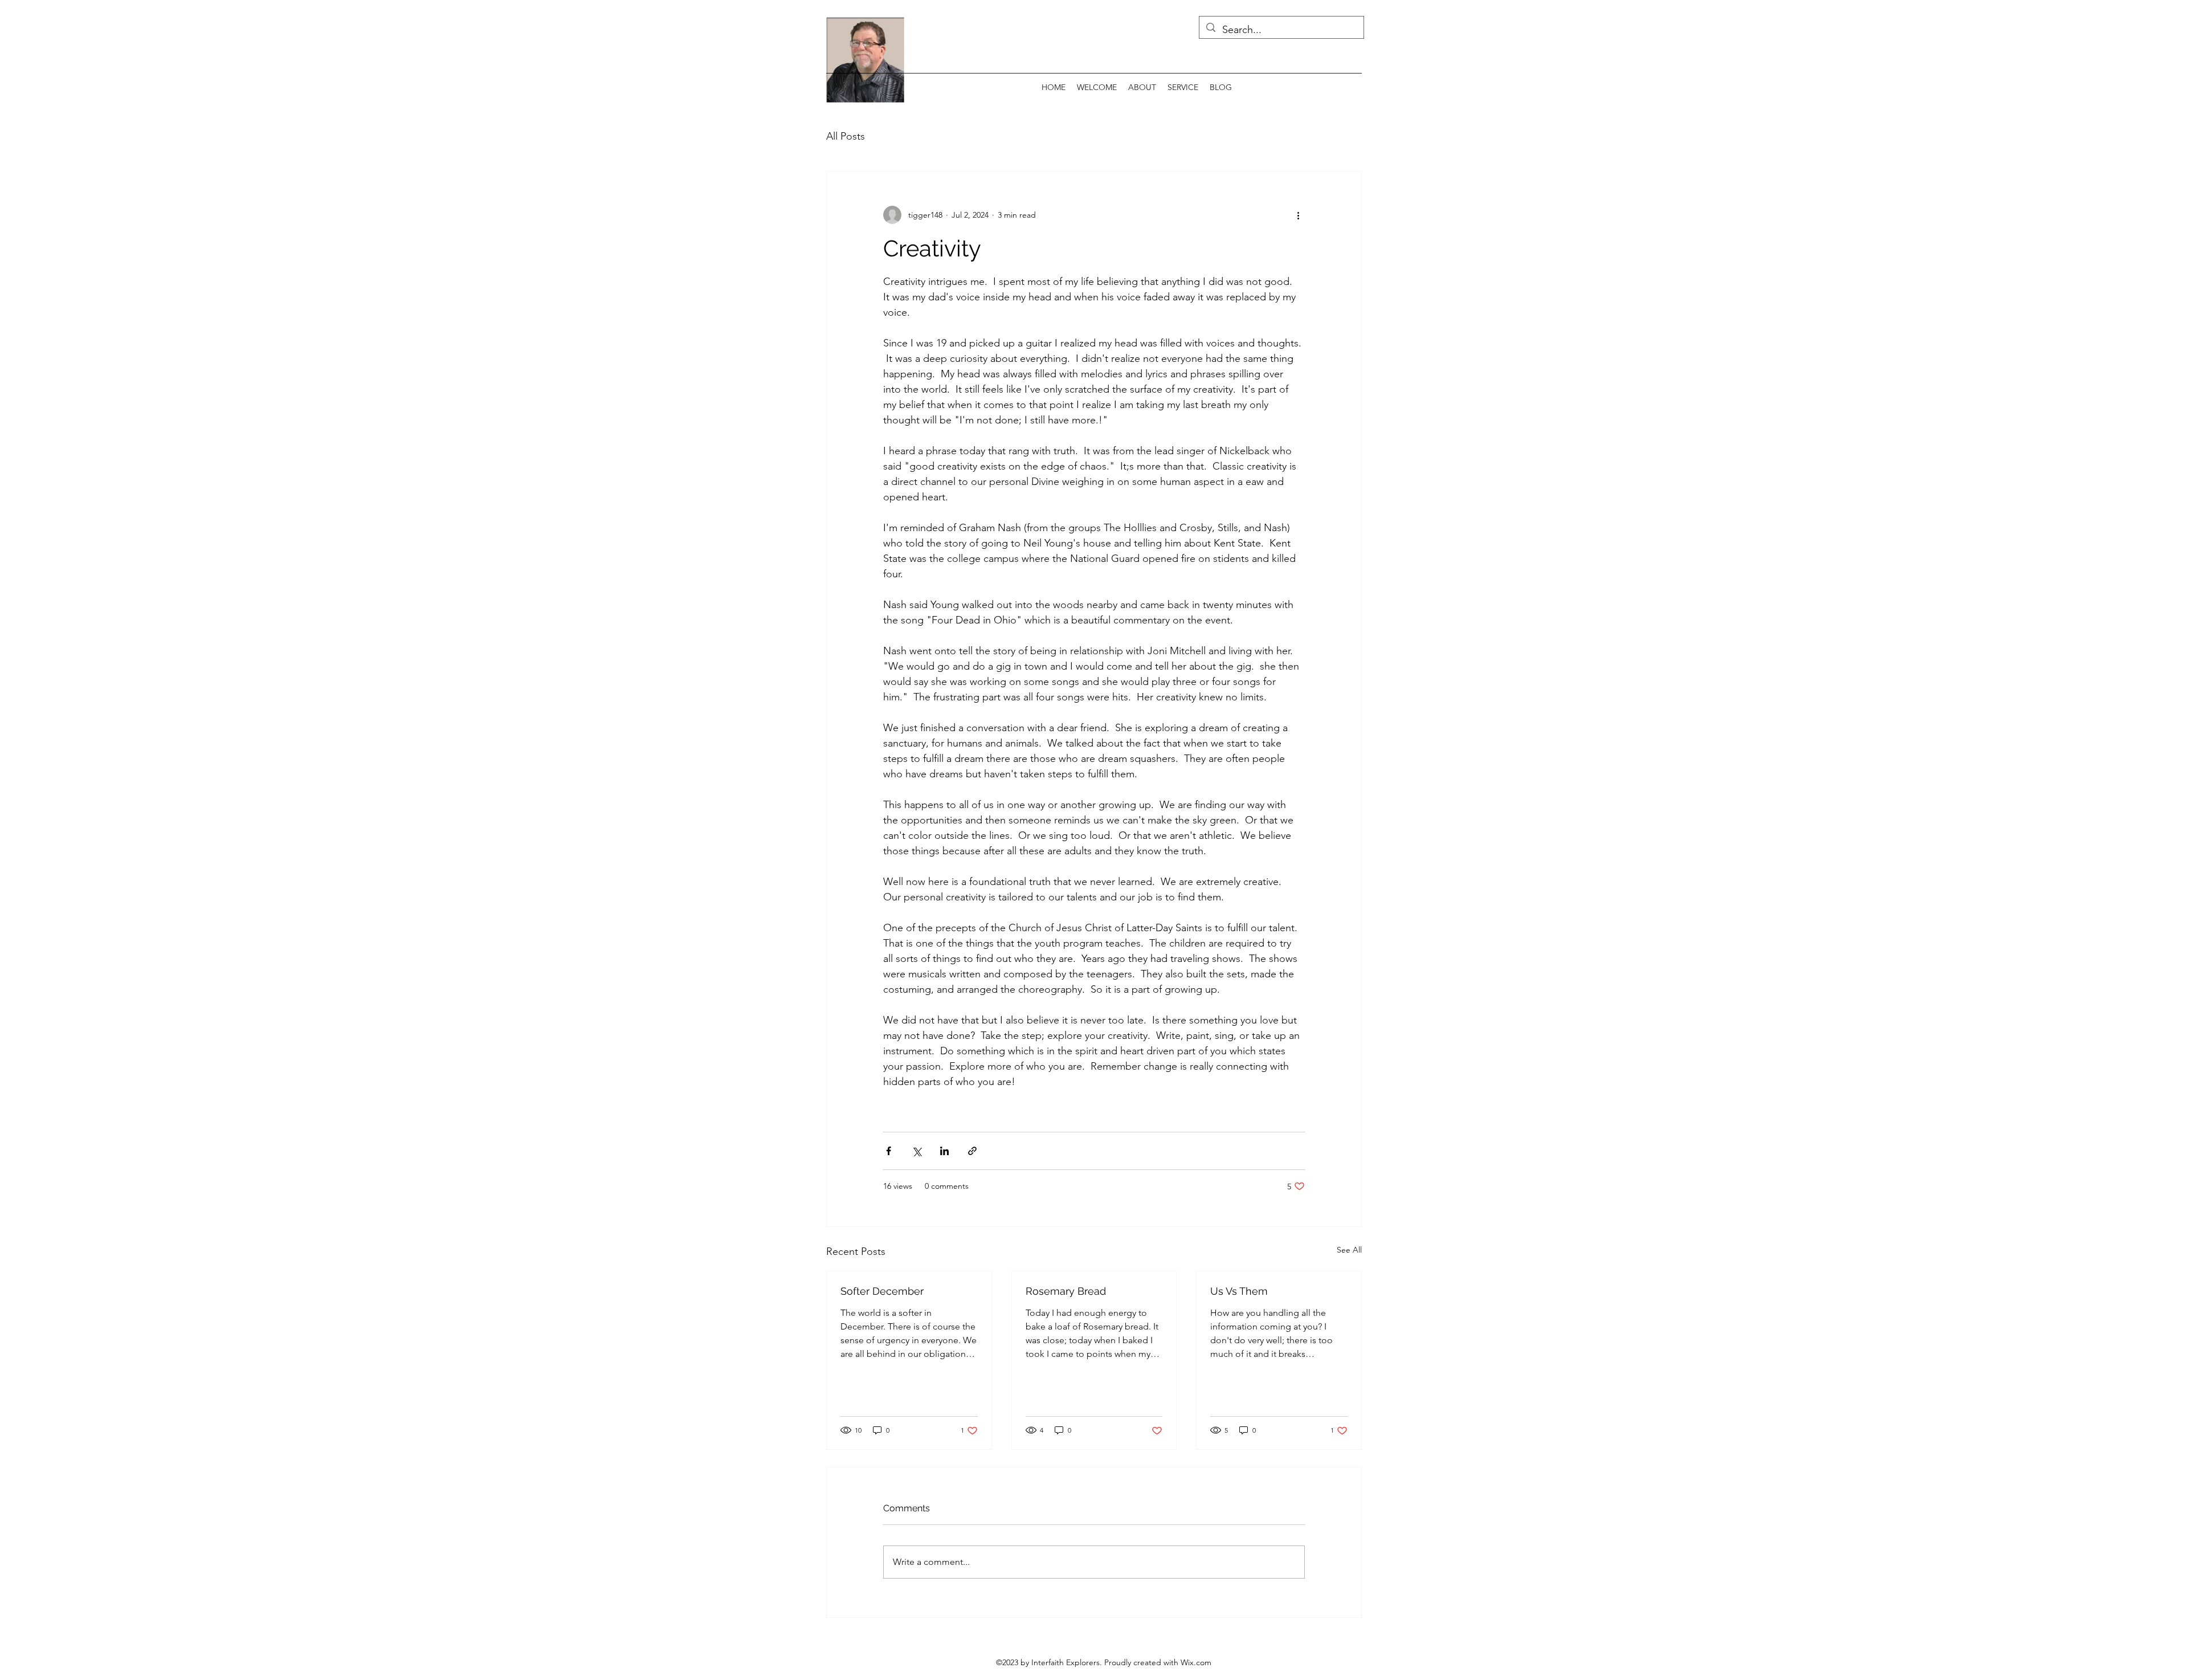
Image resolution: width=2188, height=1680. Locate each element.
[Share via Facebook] (889, 1151)
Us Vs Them (1239, 1291)
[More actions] (1298, 215)
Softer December (882, 1291)
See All (1349, 1250)
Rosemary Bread (1066, 1291)
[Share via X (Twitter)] (917, 1151)
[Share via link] (972, 1151)
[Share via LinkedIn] (944, 1151)
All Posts (846, 136)
